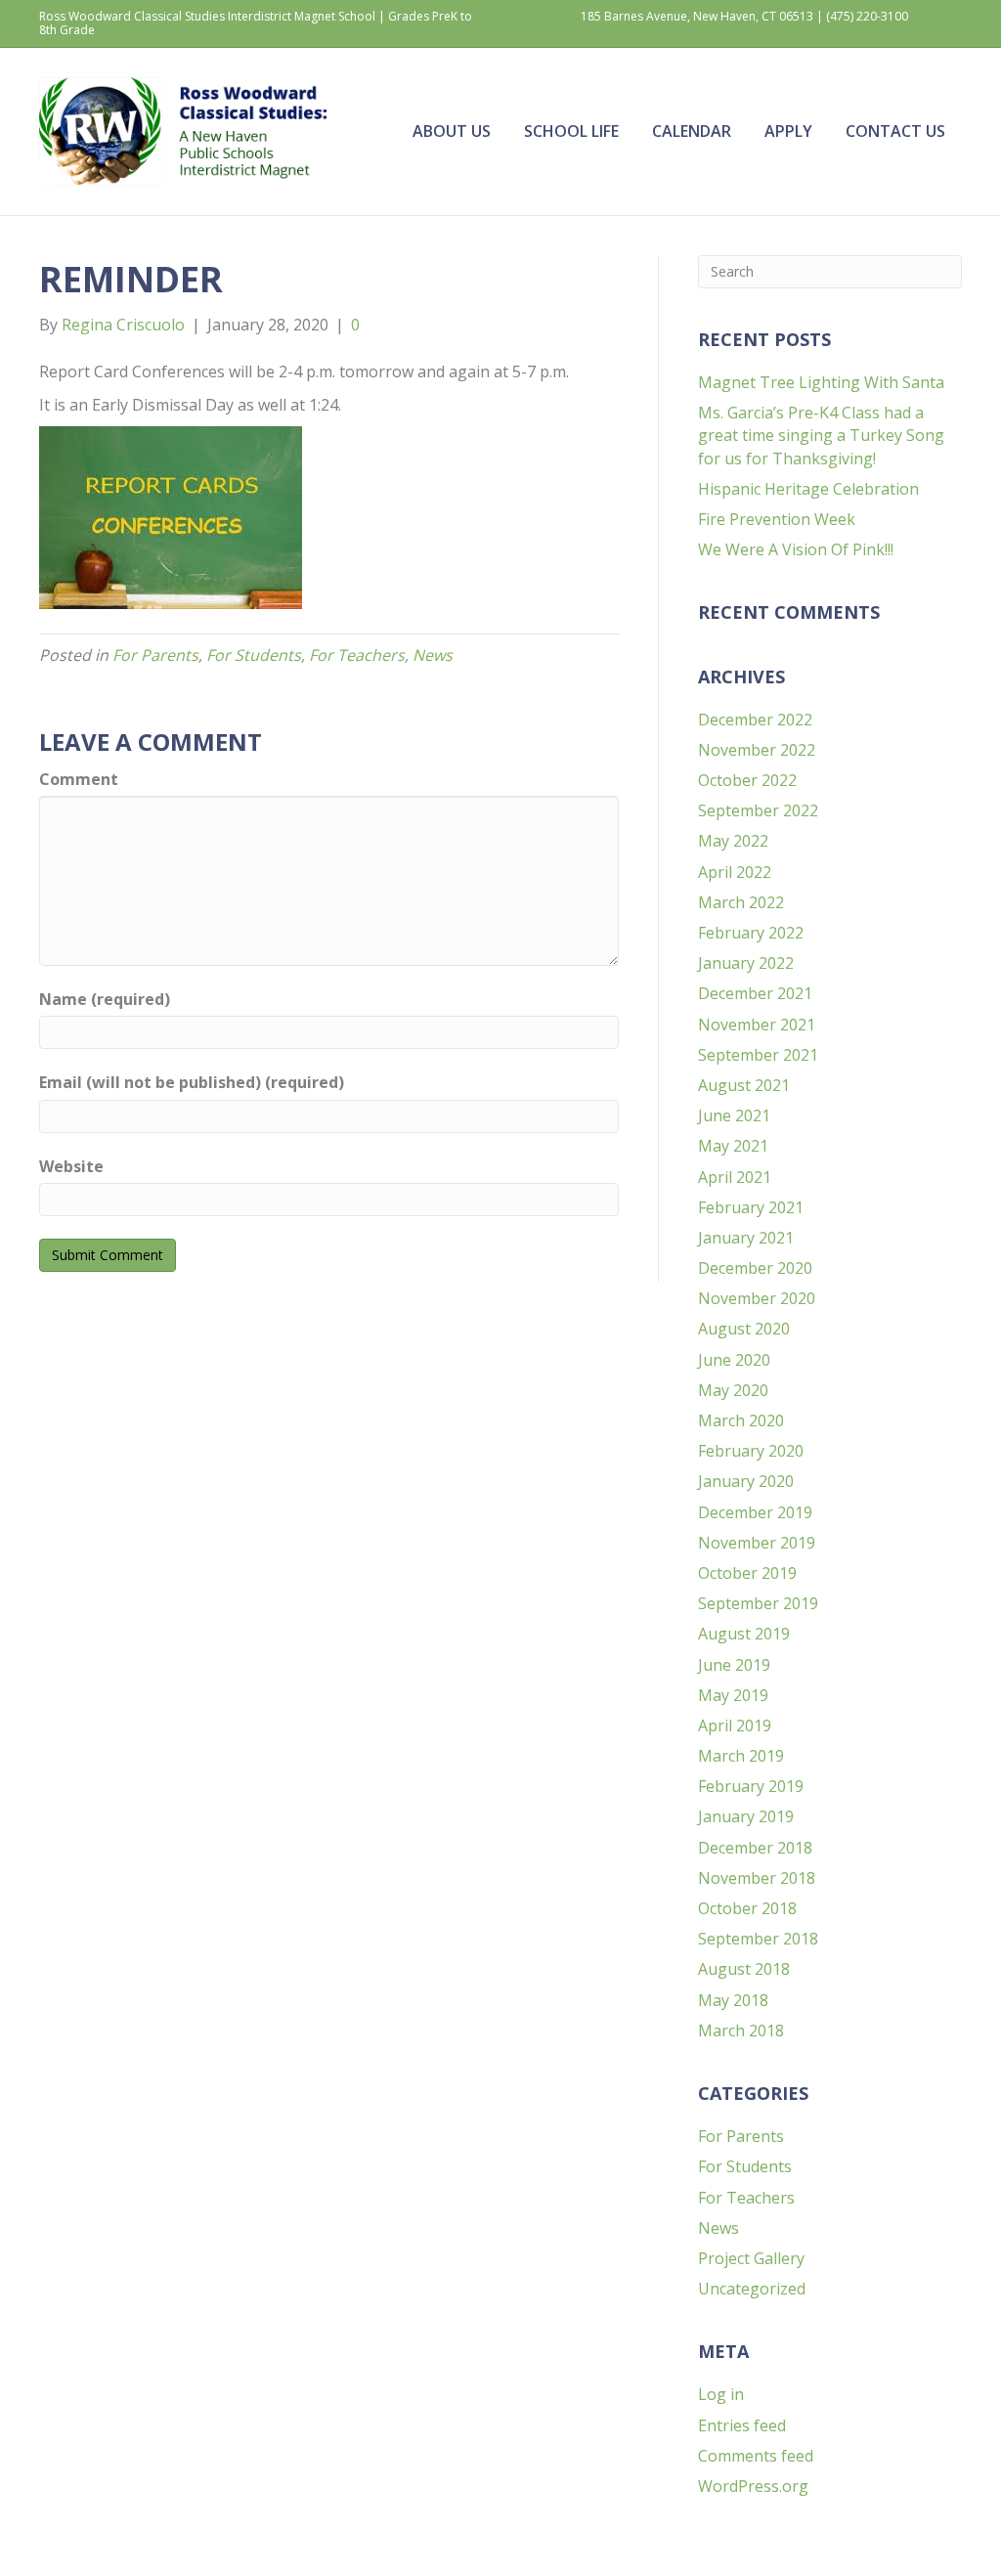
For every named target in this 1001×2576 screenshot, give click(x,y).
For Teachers (357, 655)
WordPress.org (753, 2486)
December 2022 (755, 720)
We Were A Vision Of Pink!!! (796, 549)
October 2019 (747, 1573)
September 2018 (758, 1939)
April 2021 (735, 1177)
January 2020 (746, 1481)
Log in (721, 2394)
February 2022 (751, 933)
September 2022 (758, 810)
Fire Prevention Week (777, 519)
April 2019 (735, 1725)
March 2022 (741, 902)
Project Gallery (751, 2258)
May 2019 (733, 1695)
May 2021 (733, 1146)
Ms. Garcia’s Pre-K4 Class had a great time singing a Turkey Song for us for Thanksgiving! (821, 435)
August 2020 (744, 1329)
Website (71, 1166)
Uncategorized (752, 2289)
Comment (79, 779)
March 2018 (741, 2030)
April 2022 (735, 872)
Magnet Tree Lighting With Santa (821, 382)
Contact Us (895, 131)
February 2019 (751, 1786)
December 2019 (755, 1512)
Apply (788, 131)
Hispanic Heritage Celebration (808, 489)
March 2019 (741, 1756)
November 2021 (757, 1025)
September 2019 (758, 1603)
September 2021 (758, 1055)
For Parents (155, 655)
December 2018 (755, 1848)
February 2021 (751, 1207)
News (433, 655)
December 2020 (755, 1268)
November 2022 (757, 750)
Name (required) (105, 999)
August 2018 (744, 1969)
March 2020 (741, 1420)
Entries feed (742, 2425)
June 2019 (734, 1665)
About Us (452, 131)
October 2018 (747, 1908)
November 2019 (757, 1543)
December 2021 (755, 993)
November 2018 (757, 1878)
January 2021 (746, 1238)
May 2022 (733, 841)
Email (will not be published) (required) (192, 1082)
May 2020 (733, 1390)
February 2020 (751, 1451)
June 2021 (734, 1115)
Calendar (692, 131)
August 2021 (744, 1085)
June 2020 (734, 1360)
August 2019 (744, 1634)
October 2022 (747, 780)
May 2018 (733, 2000)
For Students (254, 655)
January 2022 (746, 963)
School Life (571, 131)
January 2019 (746, 1816)
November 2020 (757, 1298)
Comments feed (756, 2456)
